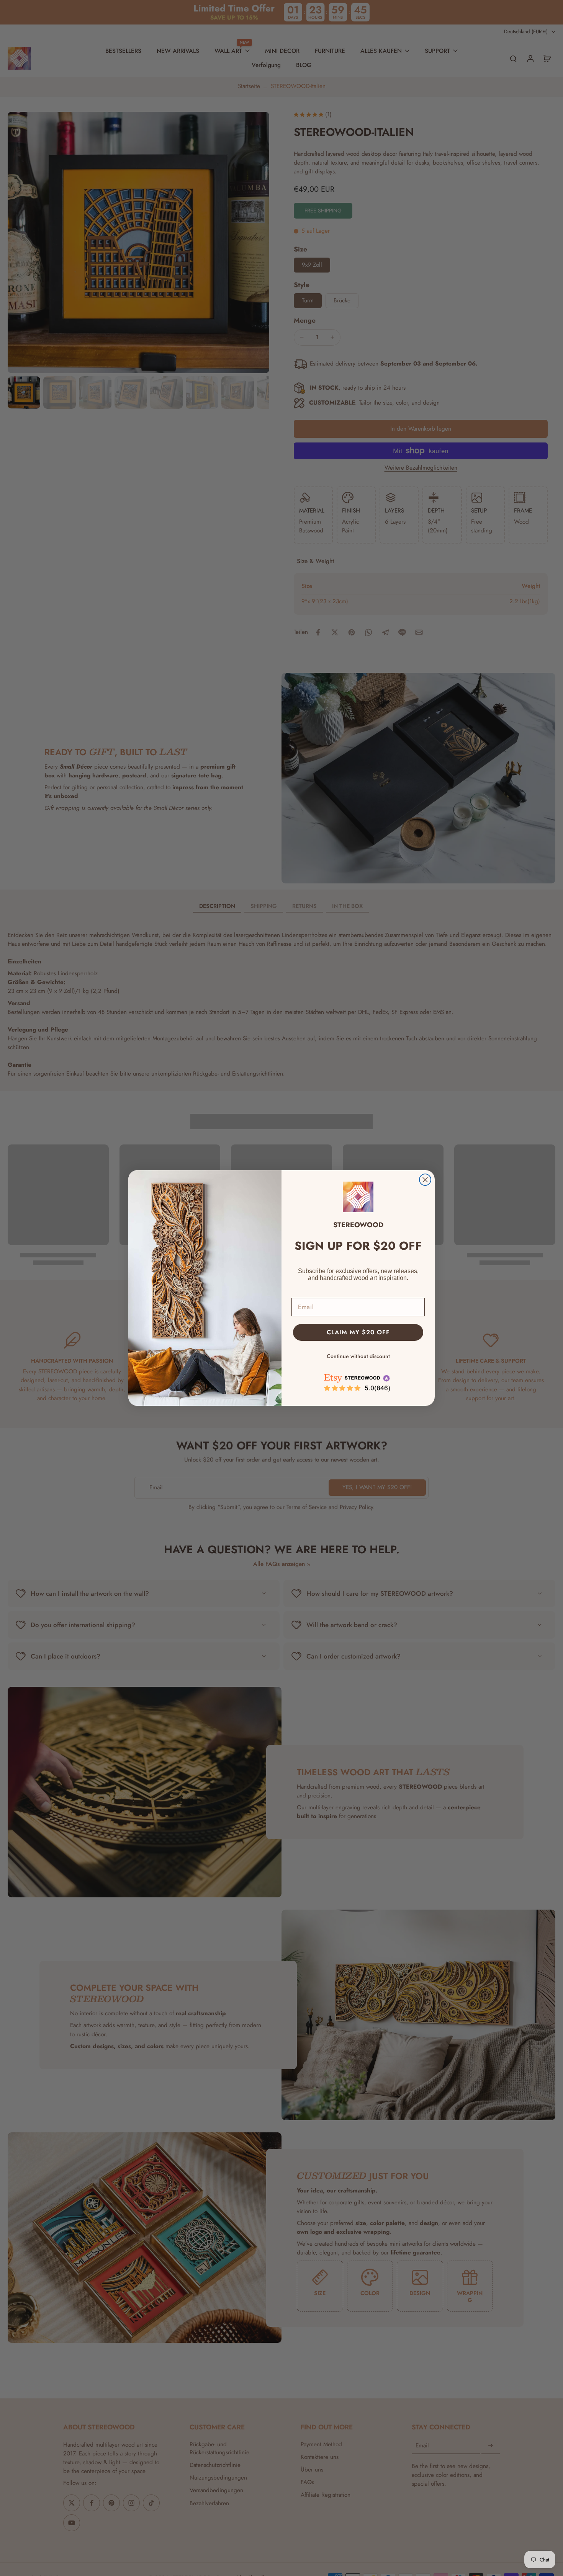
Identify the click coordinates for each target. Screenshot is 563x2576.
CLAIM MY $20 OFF (358, 1332)
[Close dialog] (425, 1180)
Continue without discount (358, 1356)
